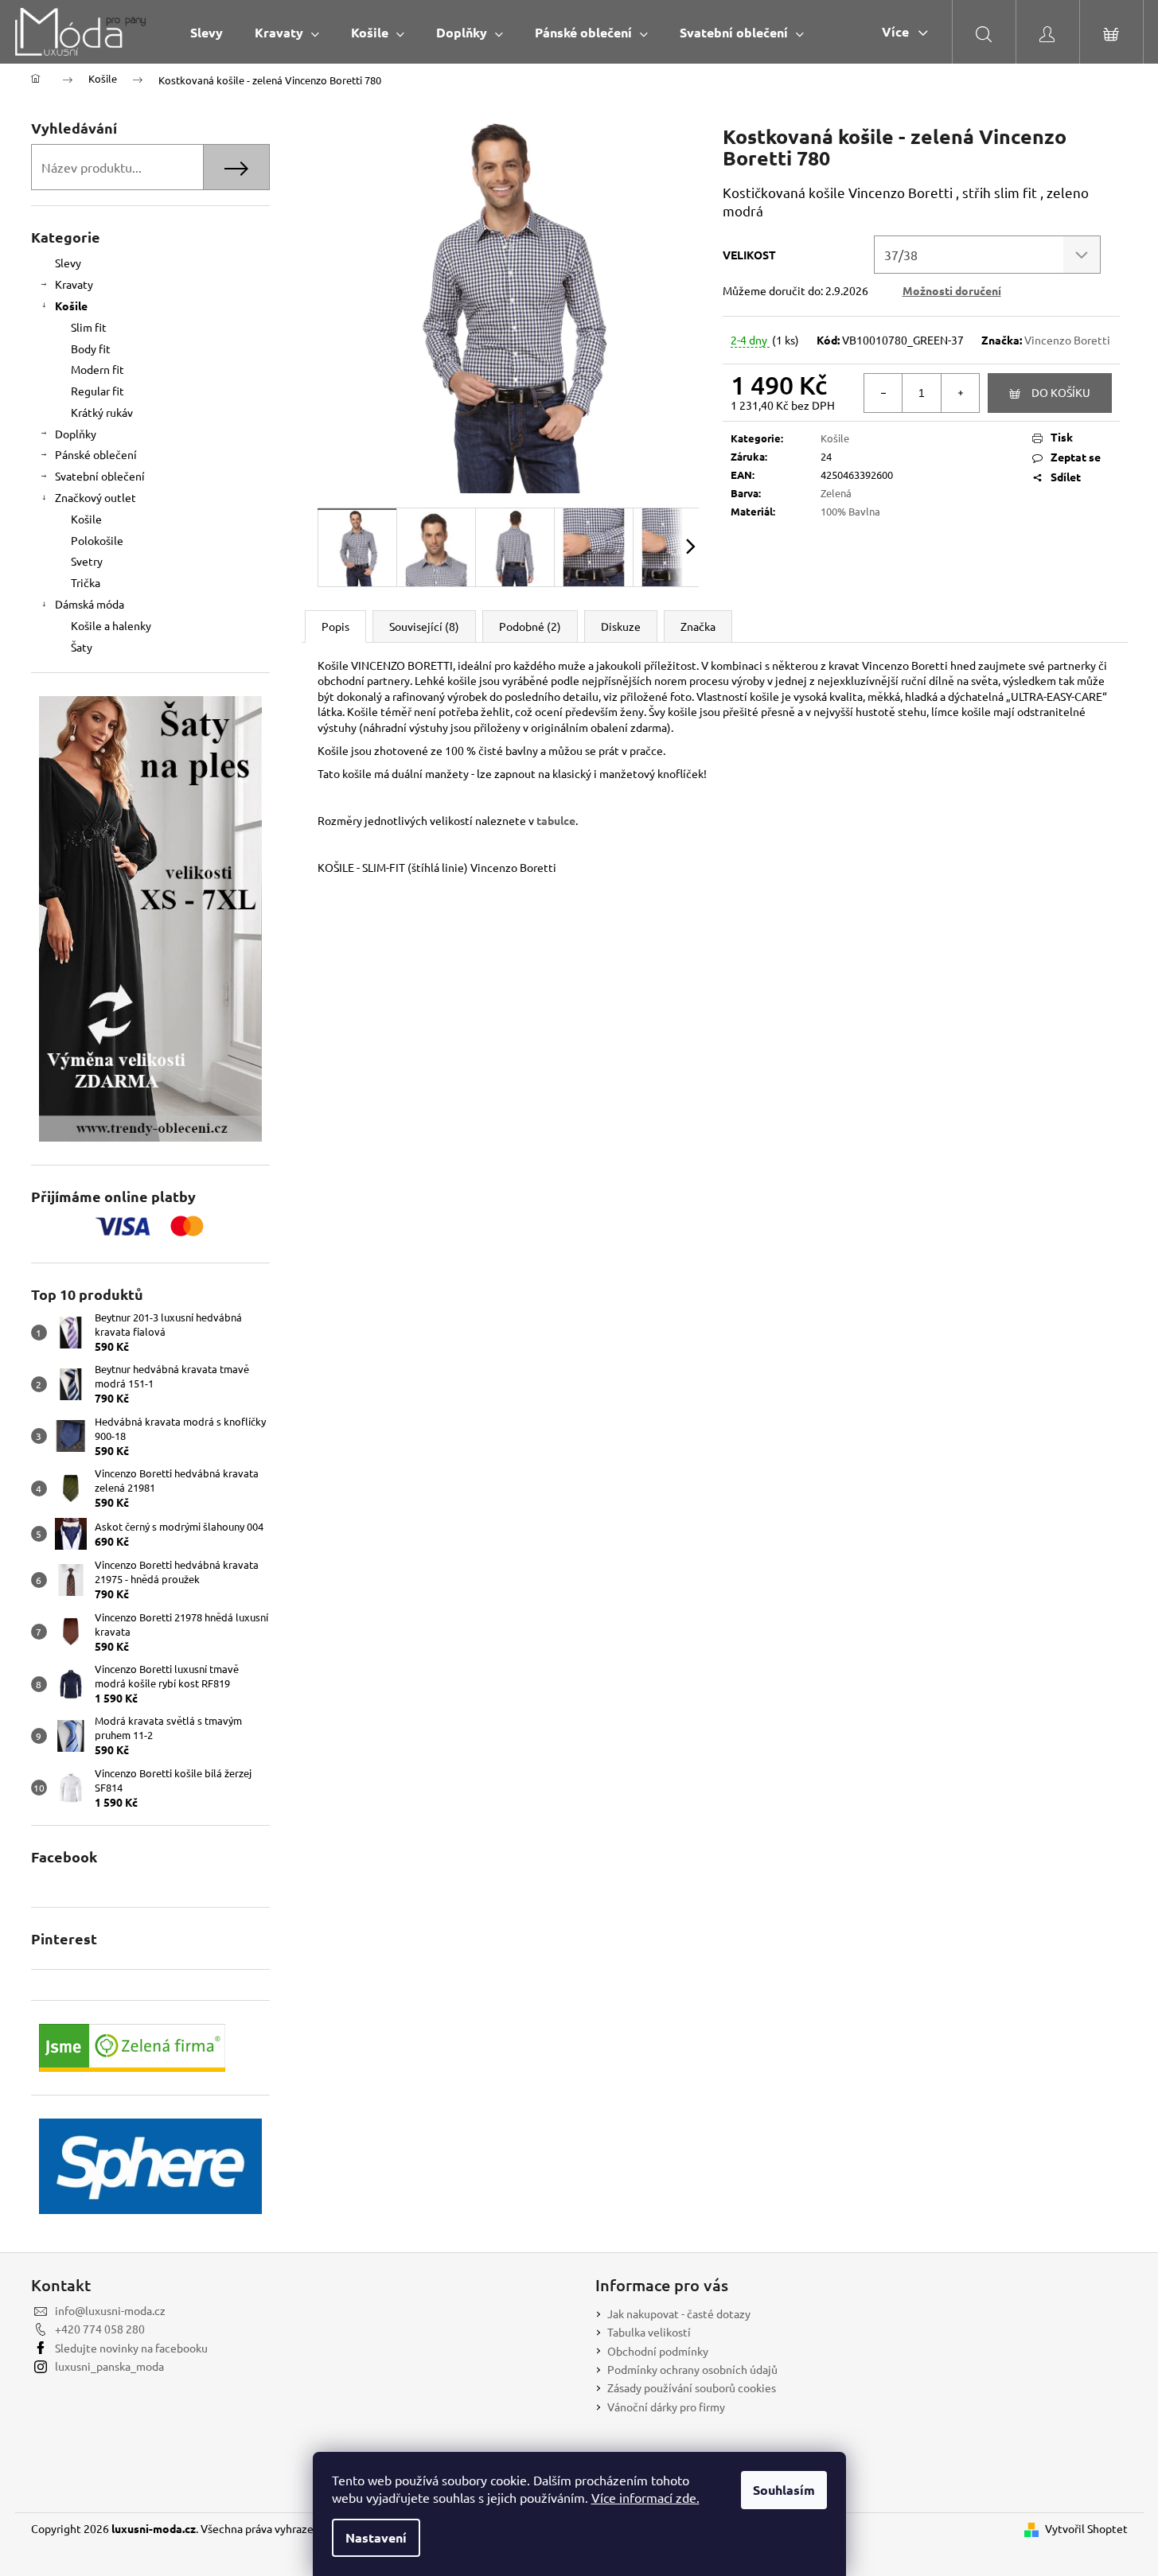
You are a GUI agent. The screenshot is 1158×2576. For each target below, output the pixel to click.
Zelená (836, 493)
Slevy (68, 263)
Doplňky (76, 434)
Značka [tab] (698, 626)
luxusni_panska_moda (109, 2366)
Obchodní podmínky (658, 2351)
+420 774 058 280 (100, 2329)
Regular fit (97, 391)
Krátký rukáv (102, 412)
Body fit (91, 348)
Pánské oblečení (96, 454)
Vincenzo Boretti (1067, 340)
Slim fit (89, 327)
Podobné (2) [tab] (530, 626)
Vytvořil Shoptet (1086, 2528)
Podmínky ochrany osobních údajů (692, 2369)
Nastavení (376, 2537)
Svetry (87, 561)
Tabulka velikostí (649, 2332)
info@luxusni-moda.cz (110, 2310)
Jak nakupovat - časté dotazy (679, 2313)
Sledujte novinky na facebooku (131, 2348)
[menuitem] (207, 32)
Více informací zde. (645, 2497)
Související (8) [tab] (424, 626)
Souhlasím (784, 2490)
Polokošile (97, 540)
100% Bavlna (850, 511)
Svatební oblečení (100, 476)
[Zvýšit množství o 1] (960, 393)
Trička (86, 582)
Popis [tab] (335, 626)
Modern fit (97, 369)
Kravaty (74, 284)
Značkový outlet (96, 497)
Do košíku (1061, 392)
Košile (71, 305)
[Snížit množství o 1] (883, 393)
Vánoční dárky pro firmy (666, 2407)
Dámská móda (90, 604)
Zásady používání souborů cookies (692, 2387)
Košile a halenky (111, 625)
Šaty (82, 647)
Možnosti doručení (952, 290)
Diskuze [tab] (621, 626)
